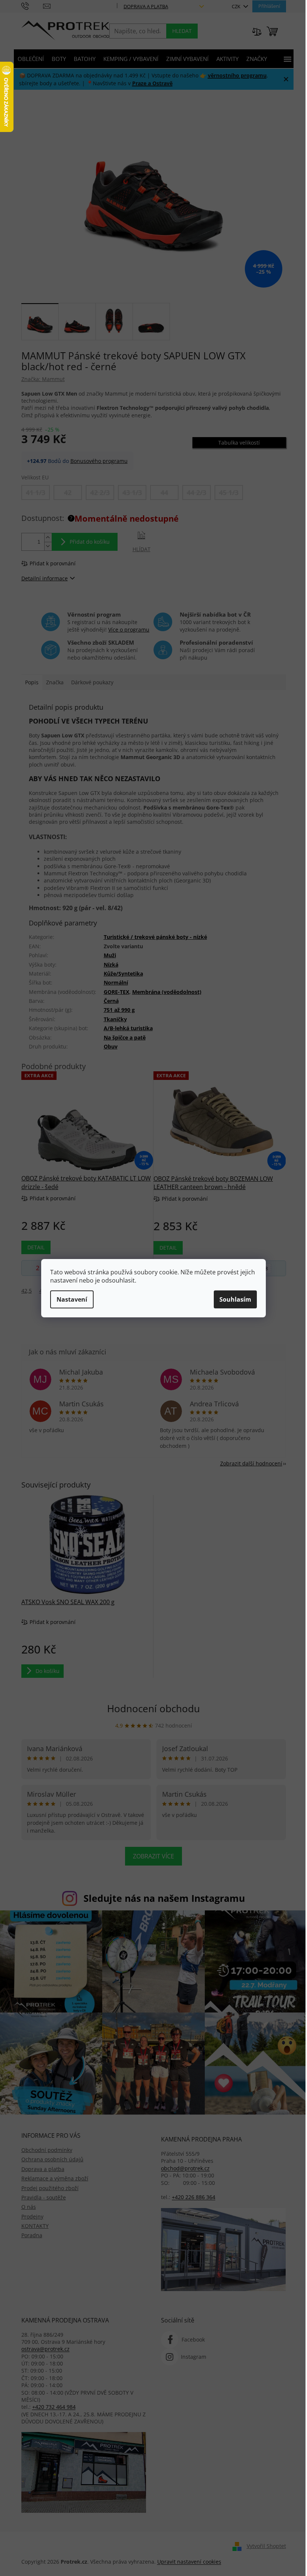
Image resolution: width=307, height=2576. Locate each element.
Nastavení (72, 1299)
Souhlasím (235, 1299)
